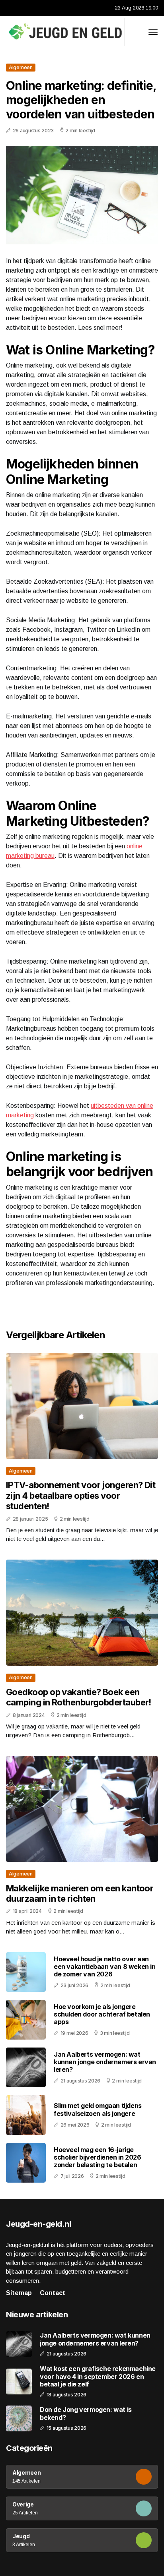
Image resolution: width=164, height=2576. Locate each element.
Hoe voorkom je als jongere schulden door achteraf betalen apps (102, 2014)
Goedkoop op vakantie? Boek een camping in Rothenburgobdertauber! (79, 1697)
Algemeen (21, 67)
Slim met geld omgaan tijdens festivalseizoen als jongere (98, 2109)
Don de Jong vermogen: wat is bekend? (86, 2413)
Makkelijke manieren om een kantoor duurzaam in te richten (80, 1893)
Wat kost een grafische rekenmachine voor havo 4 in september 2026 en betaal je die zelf (98, 2376)
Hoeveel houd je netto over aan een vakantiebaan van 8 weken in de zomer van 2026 (105, 1966)
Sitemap (19, 2293)
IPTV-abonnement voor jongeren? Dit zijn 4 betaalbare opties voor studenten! (81, 1495)
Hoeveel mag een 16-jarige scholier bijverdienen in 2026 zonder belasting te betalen (97, 2157)
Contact (53, 2293)
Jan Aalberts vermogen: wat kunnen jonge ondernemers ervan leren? (105, 2062)
